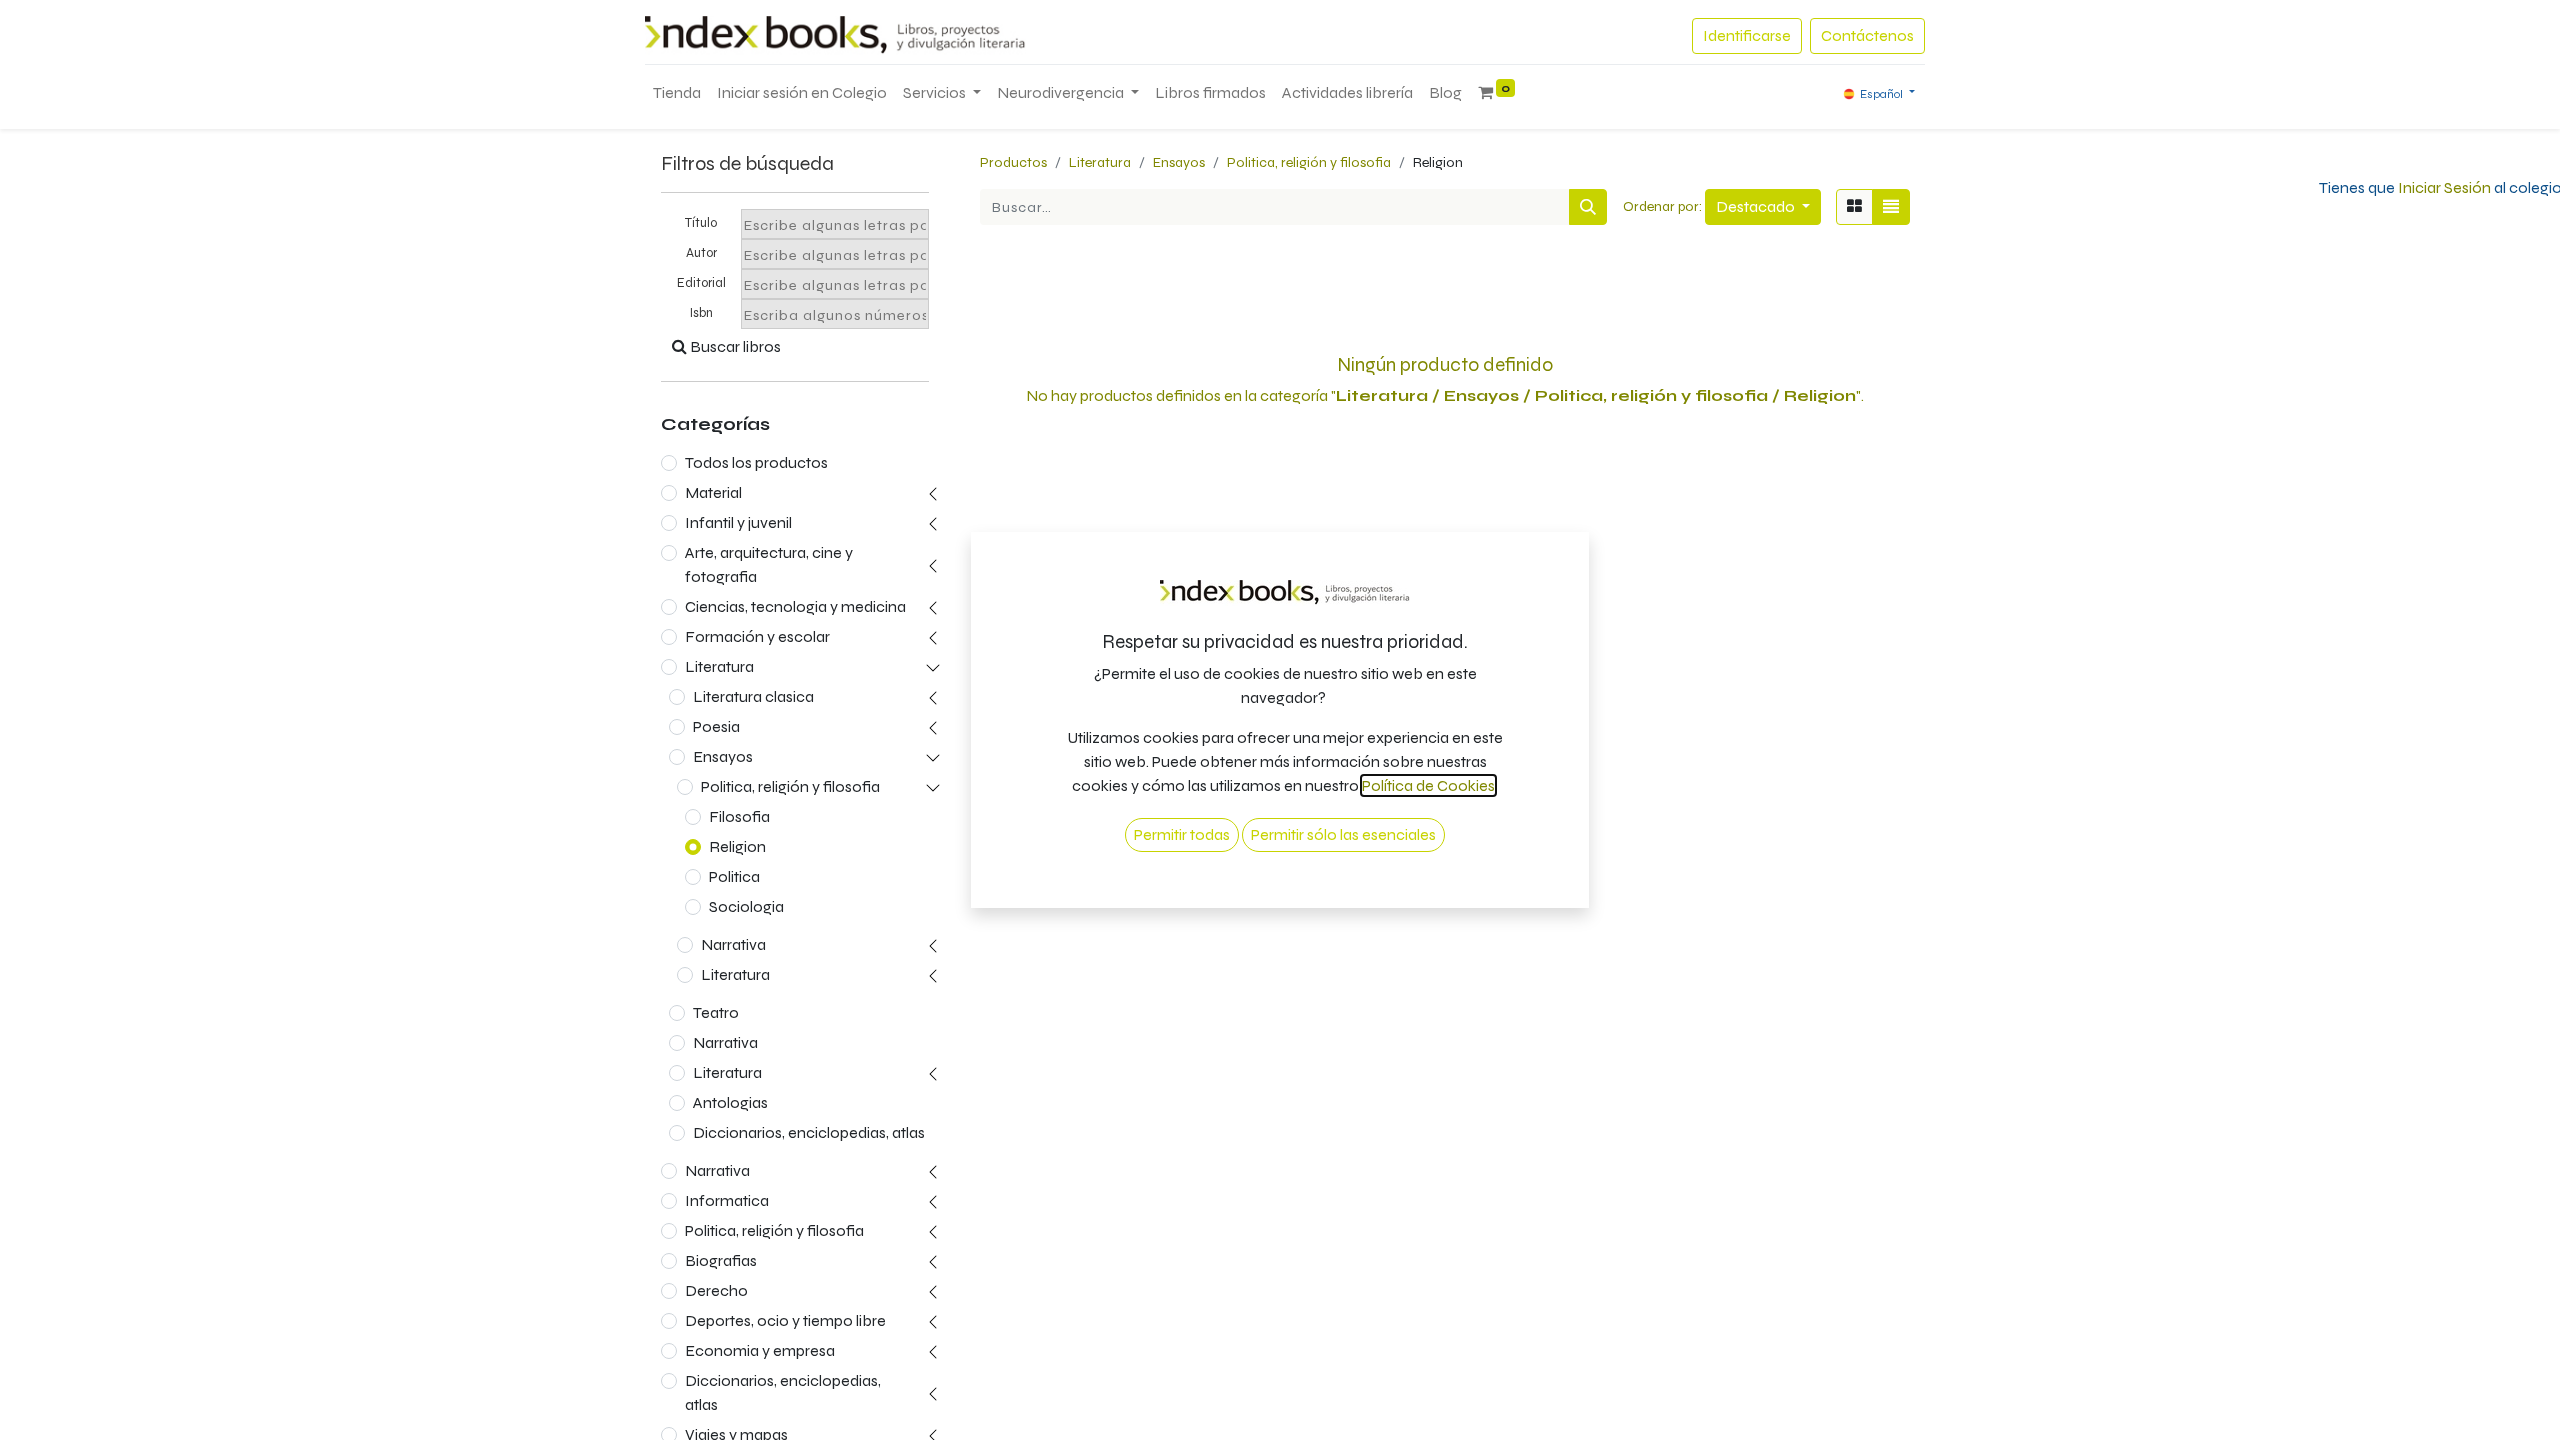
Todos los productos (756, 462)
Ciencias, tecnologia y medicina (795, 606)
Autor (701, 253)
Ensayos (723, 756)
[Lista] (1891, 207)
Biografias (721, 1260)
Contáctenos (1867, 35)
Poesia (716, 726)
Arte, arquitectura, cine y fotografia (769, 564)
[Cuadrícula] (1854, 207)
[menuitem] (677, 93)
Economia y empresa (760, 1350)
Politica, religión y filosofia (790, 786)
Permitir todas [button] (1182, 834)
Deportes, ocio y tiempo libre (785, 1320)
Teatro (716, 1012)
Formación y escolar (757, 636)
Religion (737, 846)
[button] (1763, 207)
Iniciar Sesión (2444, 187)
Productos (1013, 162)
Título (701, 223)
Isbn (701, 313)
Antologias (730, 1102)
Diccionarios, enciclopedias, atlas (809, 1132)
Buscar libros (734, 346)
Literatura (719, 666)
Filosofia (739, 816)
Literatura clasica (753, 696)
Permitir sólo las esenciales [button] (1343, 834)
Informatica (727, 1200)
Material (713, 492)
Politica (734, 876)
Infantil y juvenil (738, 522)
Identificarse (1747, 35)
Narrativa (733, 944)
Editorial (701, 283)
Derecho (716, 1290)
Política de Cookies (1428, 785)
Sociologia (746, 906)
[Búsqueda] (1588, 207)
